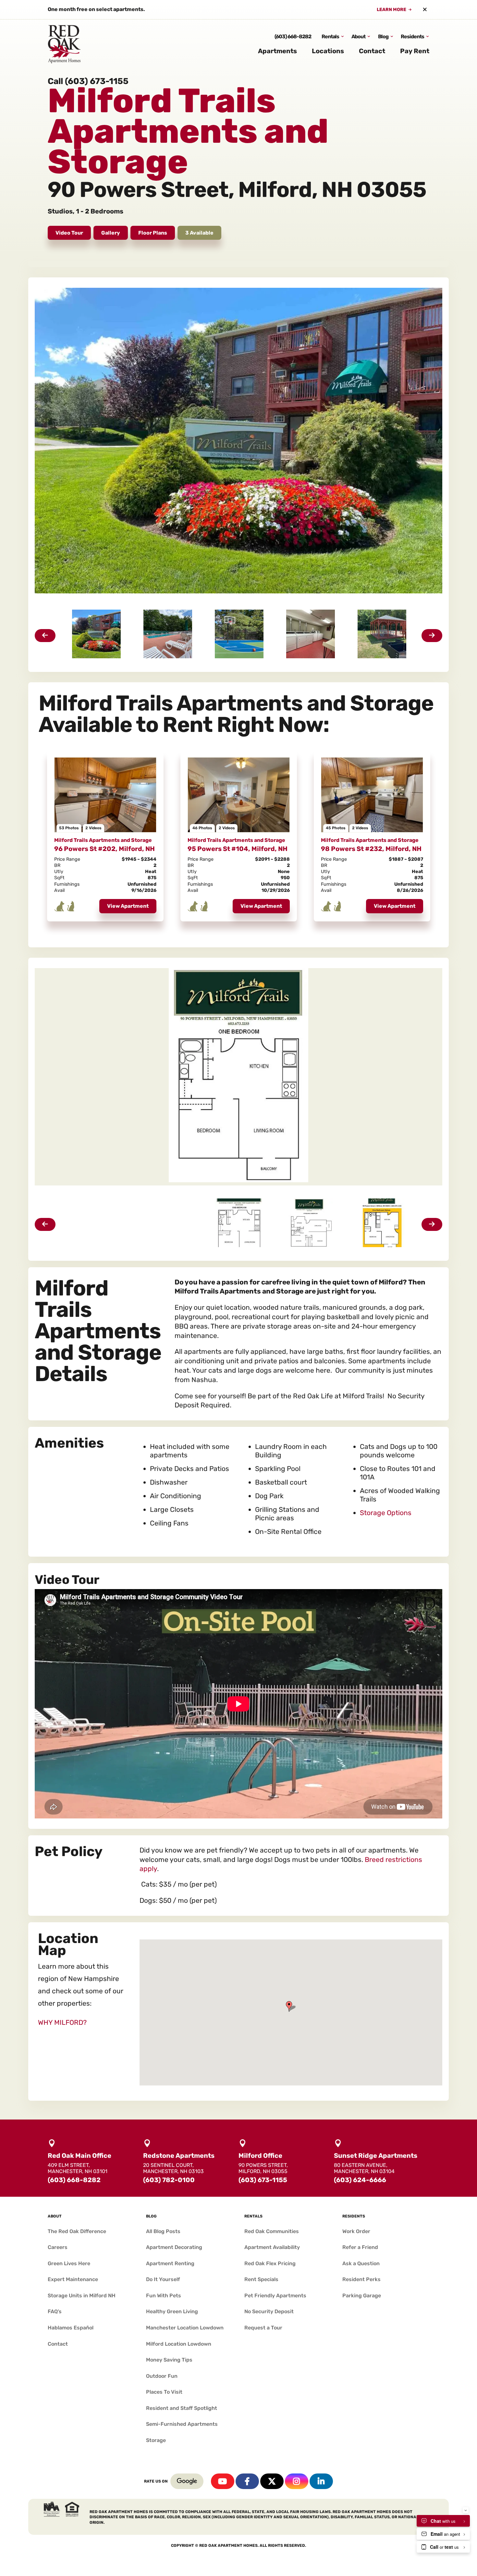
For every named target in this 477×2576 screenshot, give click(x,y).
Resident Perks (361, 2279)
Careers (58, 2247)
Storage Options (386, 1513)
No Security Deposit (269, 2311)
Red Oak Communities (272, 2231)
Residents (412, 36)
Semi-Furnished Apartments (182, 2424)
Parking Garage (362, 2296)
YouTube (223, 2481)
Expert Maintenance (73, 2279)
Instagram (297, 2481)
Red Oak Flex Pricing (270, 2263)
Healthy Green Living (172, 2311)
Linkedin (321, 2481)
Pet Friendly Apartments (275, 2296)
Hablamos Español (71, 2328)
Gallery (111, 233)
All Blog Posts (163, 2231)
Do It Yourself (163, 2279)
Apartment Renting (170, 2263)
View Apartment (128, 906)
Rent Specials (261, 2279)
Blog (383, 36)
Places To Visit (164, 2392)
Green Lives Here (69, 2263)
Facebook (247, 2481)
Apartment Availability (272, 2247)
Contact (372, 51)
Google (187, 2481)
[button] (291, 2006)
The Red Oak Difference (77, 2231)
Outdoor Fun (162, 2376)
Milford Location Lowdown (179, 2344)
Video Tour (69, 233)
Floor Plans (153, 233)
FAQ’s (55, 2311)
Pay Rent (415, 51)
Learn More (391, 10)
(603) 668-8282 (293, 36)
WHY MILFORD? (62, 2022)
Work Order (356, 2231)
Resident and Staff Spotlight (182, 2408)
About (358, 36)
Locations (328, 51)
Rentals (330, 36)
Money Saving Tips (169, 2360)
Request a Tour (263, 2328)
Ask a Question (361, 2263)
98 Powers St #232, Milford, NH (371, 849)
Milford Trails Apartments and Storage (103, 840)
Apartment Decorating (174, 2247)
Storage (156, 2440)
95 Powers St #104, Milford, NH (238, 849)
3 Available (199, 233)
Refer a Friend (360, 2247)
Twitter (272, 2481)
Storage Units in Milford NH (82, 2296)
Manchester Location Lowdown (185, 2328)
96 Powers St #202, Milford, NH (104, 849)
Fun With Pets (164, 2296)
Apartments (277, 51)
